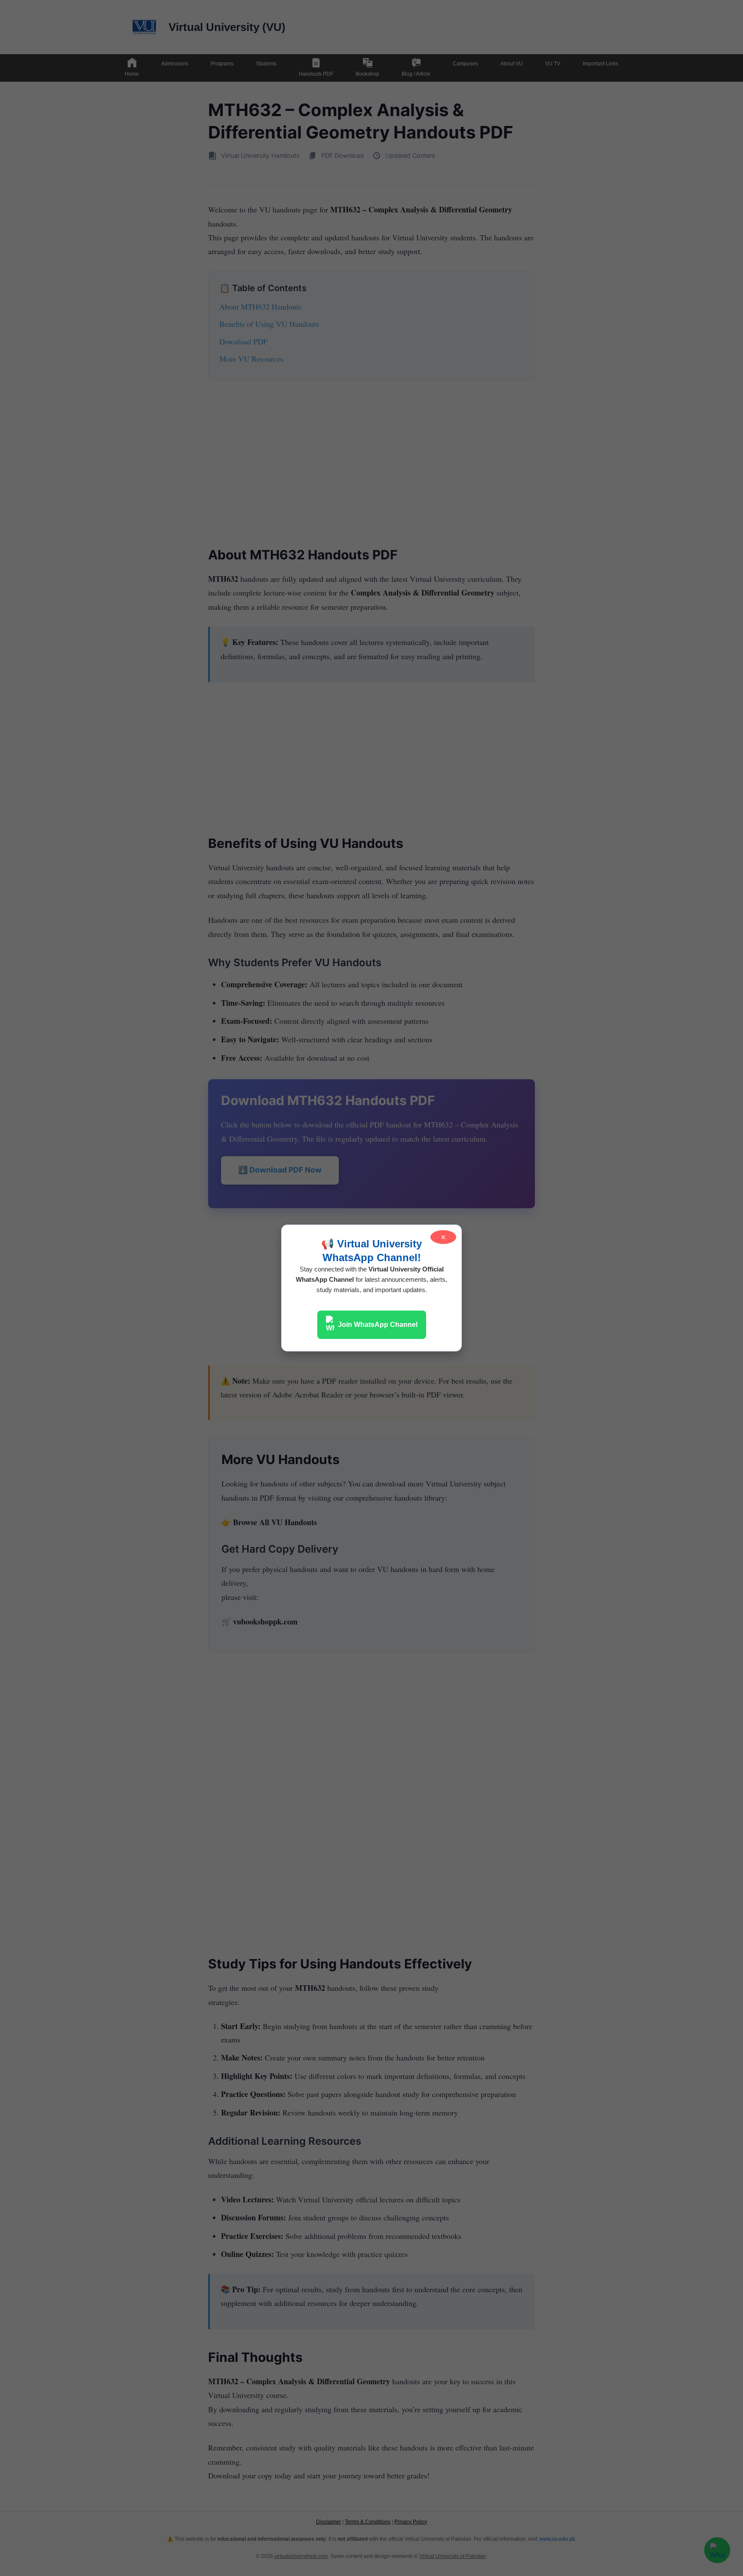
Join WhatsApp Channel (378, 1325)
